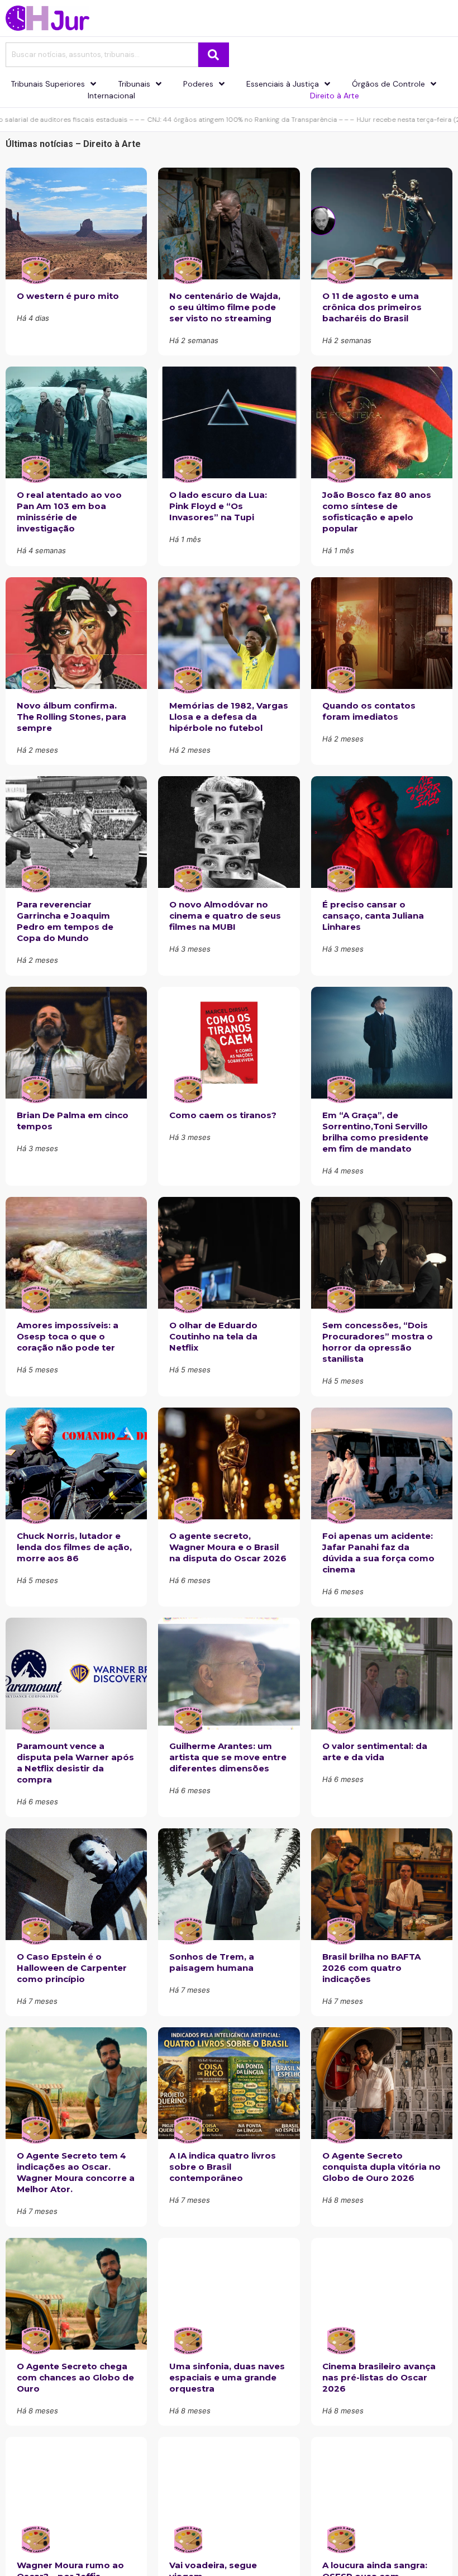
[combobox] (102, 55)
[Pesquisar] (214, 55)
